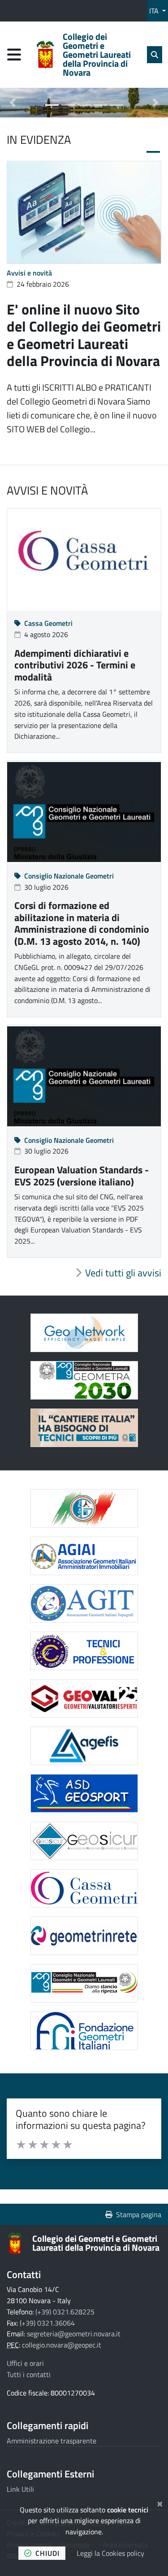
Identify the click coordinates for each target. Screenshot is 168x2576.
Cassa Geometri (48, 623)
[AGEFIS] (84, 1746)
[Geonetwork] (84, 1333)
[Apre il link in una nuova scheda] (84, 1380)
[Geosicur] (84, 1841)
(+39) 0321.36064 (47, 2323)
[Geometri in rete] (84, 1936)
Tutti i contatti (29, 2374)
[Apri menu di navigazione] (14, 54)
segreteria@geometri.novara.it (74, 2334)
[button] (13, 103)
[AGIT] (84, 1603)
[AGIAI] (84, 1556)
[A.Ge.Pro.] (84, 1508)
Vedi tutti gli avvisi (123, 1273)
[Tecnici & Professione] (84, 1651)
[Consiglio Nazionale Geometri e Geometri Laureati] (84, 1983)
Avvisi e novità (29, 273)
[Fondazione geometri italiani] (84, 2031)
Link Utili (20, 2489)
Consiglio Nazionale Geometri (69, 876)
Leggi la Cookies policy (110, 2553)
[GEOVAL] (84, 1698)
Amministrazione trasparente (52, 2441)
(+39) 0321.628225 (65, 2312)
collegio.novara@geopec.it (62, 2345)
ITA (155, 11)
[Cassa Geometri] (84, 1888)
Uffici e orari (25, 2363)
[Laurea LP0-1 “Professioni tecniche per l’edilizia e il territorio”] (84, 1428)
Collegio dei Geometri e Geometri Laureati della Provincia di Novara (96, 2243)
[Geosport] (84, 1793)
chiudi (47, 2553)
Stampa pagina (139, 2214)
